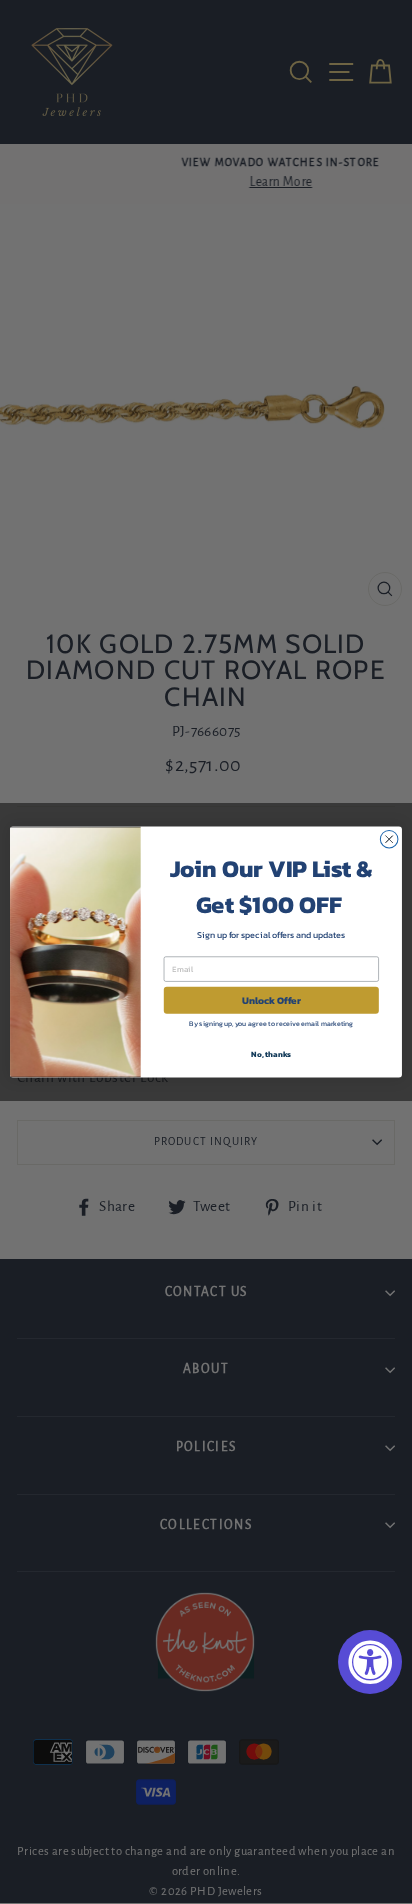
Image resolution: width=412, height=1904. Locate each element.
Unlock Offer (271, 1000)
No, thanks (271, 1054)
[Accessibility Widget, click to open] (370, 1662)
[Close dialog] (389, 839)
